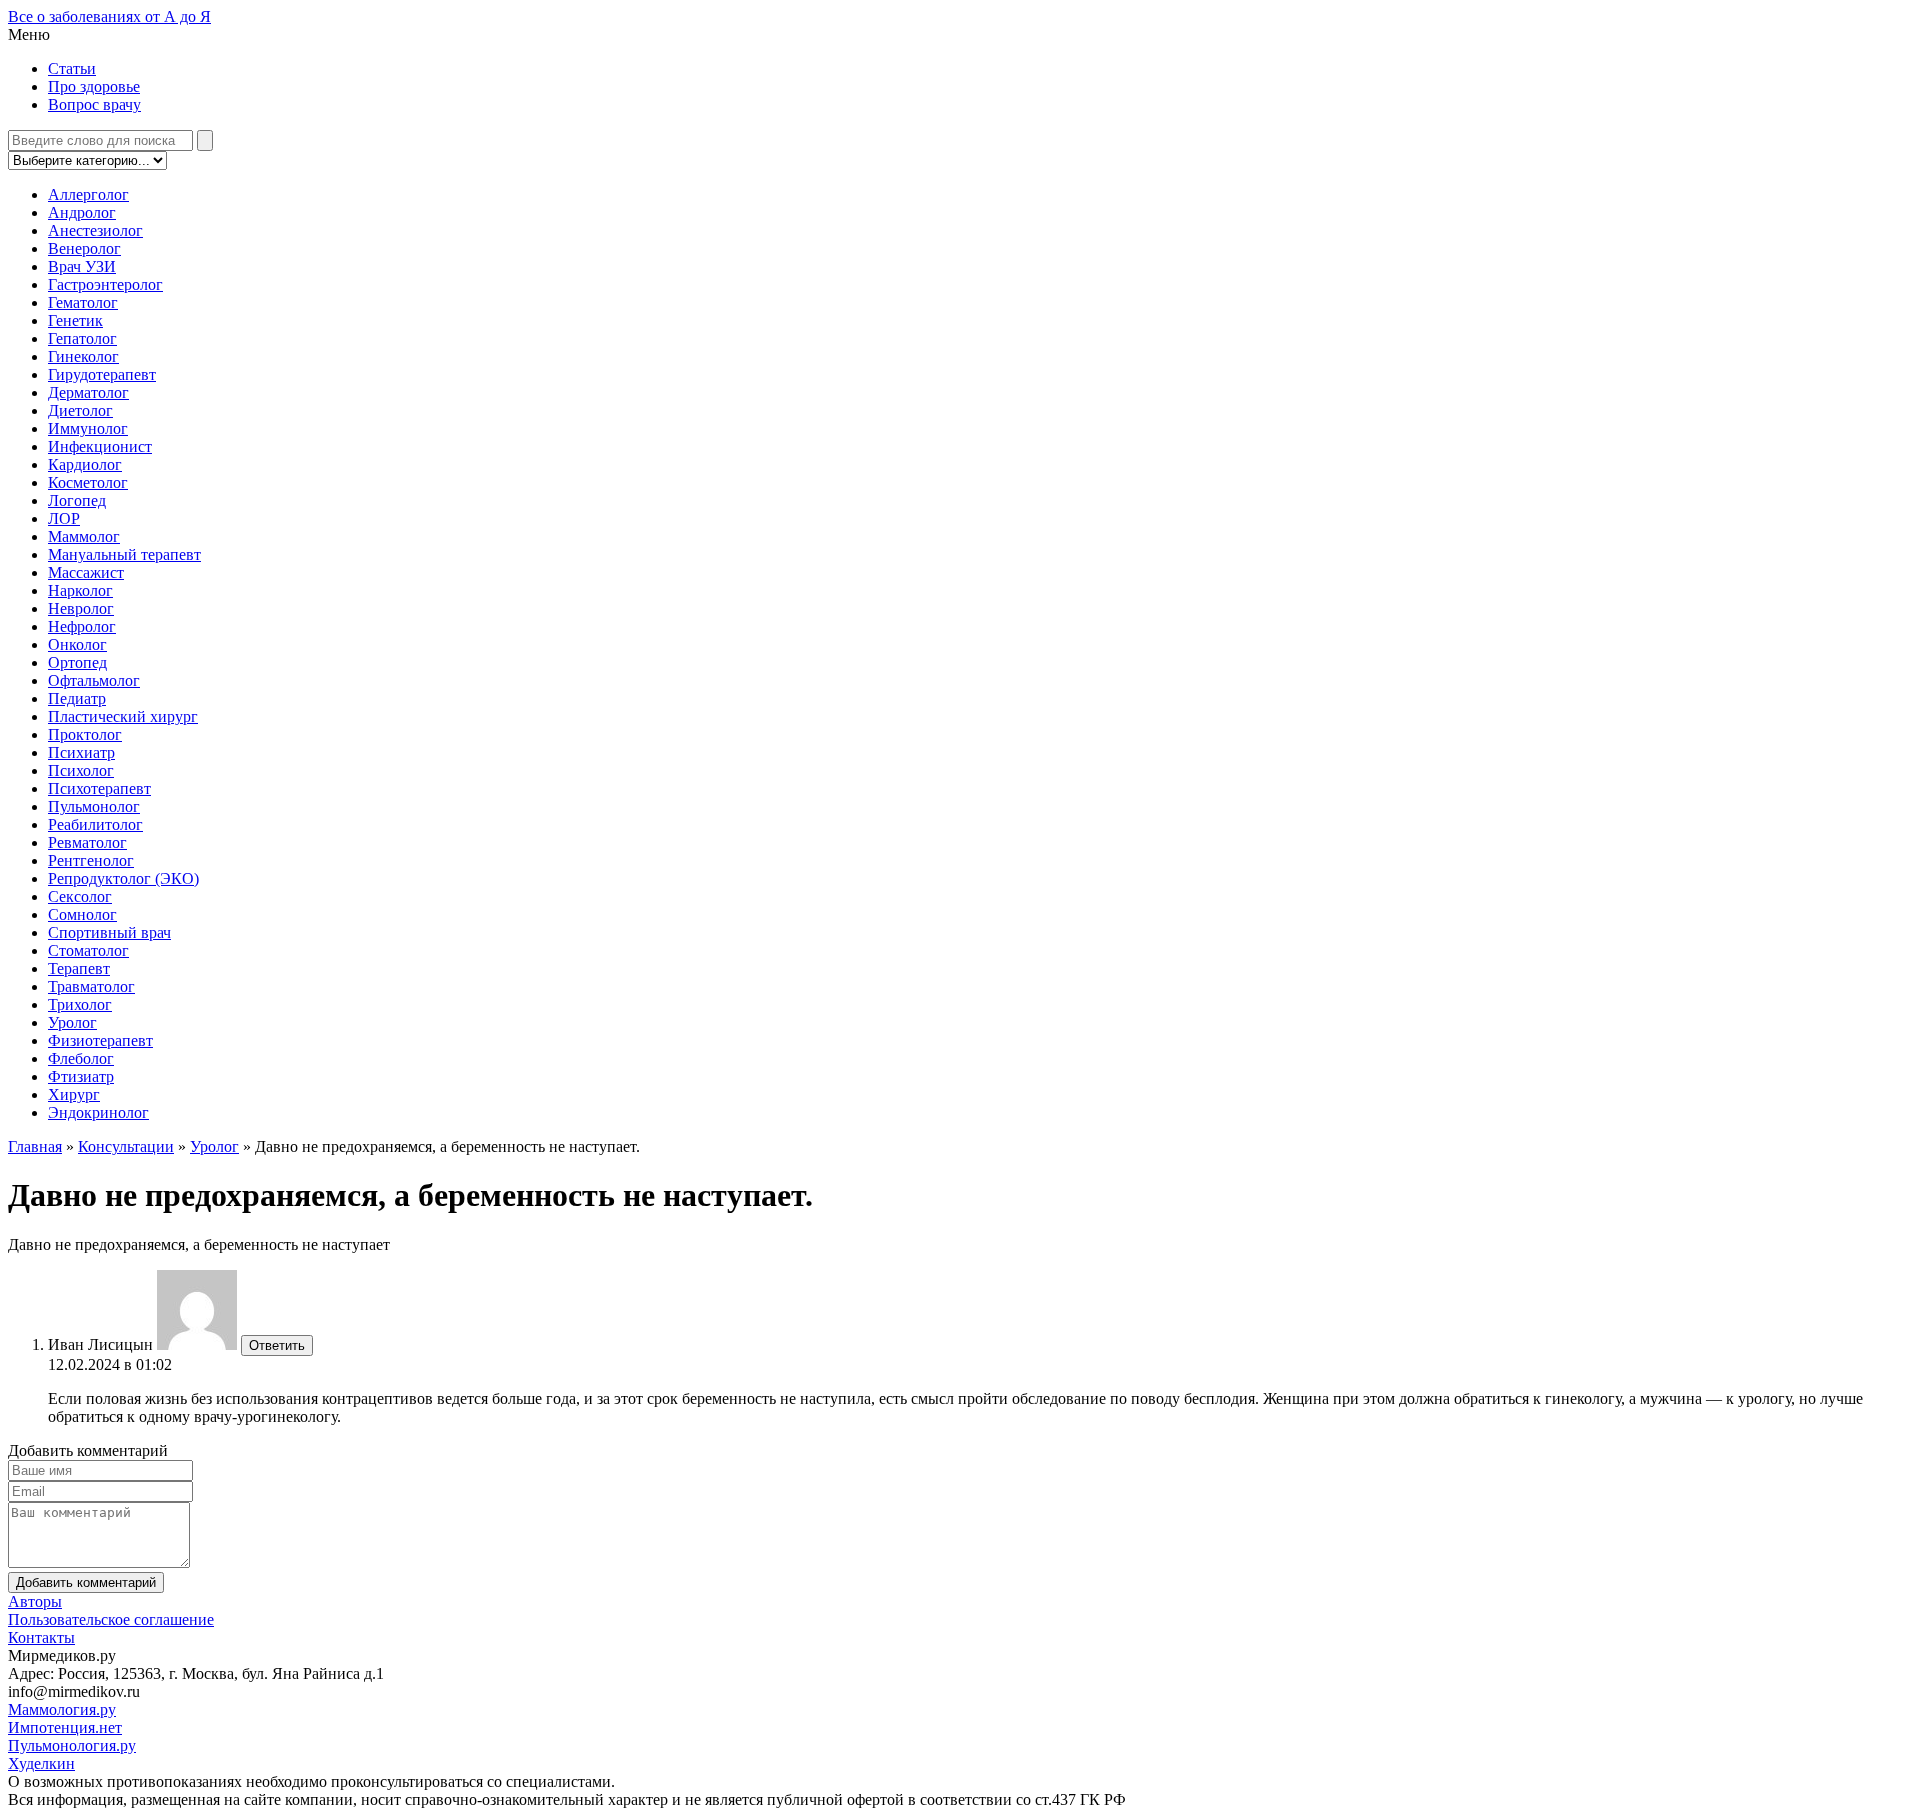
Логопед (77, 500)
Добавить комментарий (86, 1582)
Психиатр (81, 752)
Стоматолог (88, 950)
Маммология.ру (62, 1709)
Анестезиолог (95, 230)
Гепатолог (82, 338)
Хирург (74, 1094)
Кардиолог (85, 464)
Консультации (126, 1146)
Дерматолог (88, 392)
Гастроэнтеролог (105, 284)
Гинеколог (83, 356)
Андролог (82, 212)
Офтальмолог (94, 680)
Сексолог (80, 896)
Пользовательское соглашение (111, 1619)
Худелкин (41, 1763)
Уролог (72, 1022)
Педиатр (77, 698)
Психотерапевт (99, 788)
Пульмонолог (94, 806)
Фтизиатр (81, 1076)
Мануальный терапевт (124, 554)
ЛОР (64, 518)
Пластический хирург (123, 716)
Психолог (81, 770)
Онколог (77, 644)
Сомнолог (82, 914)
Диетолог (80, 410)
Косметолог (88, 482)
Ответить (277, 1345)
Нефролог (82, 626)
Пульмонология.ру (72, 1745)
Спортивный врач (109, 932)
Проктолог (85, 734)
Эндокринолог (98, 1112)
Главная (35, 1146)
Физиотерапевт (100, 1040)
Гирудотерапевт (102, 374)
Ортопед (77, 662)
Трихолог (80, 1004)
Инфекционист (100, 446)
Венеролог (84, 248)
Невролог (81, 608)
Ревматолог (87, 842)
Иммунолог (88, 428)
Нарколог (80, 590)
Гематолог (83, 302)
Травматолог (91, 986)
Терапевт (79, 968)
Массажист (86, 572)
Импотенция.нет (65, 1727)
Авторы (35, 1601)
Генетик (75, 320)
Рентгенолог (91, 860)
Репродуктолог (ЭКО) (123, 878)
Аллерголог (88, 194)
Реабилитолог (95, 824)
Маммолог (84, 536)
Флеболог (81, 1058)
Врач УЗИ (82, 266)
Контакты (41, 1637)
